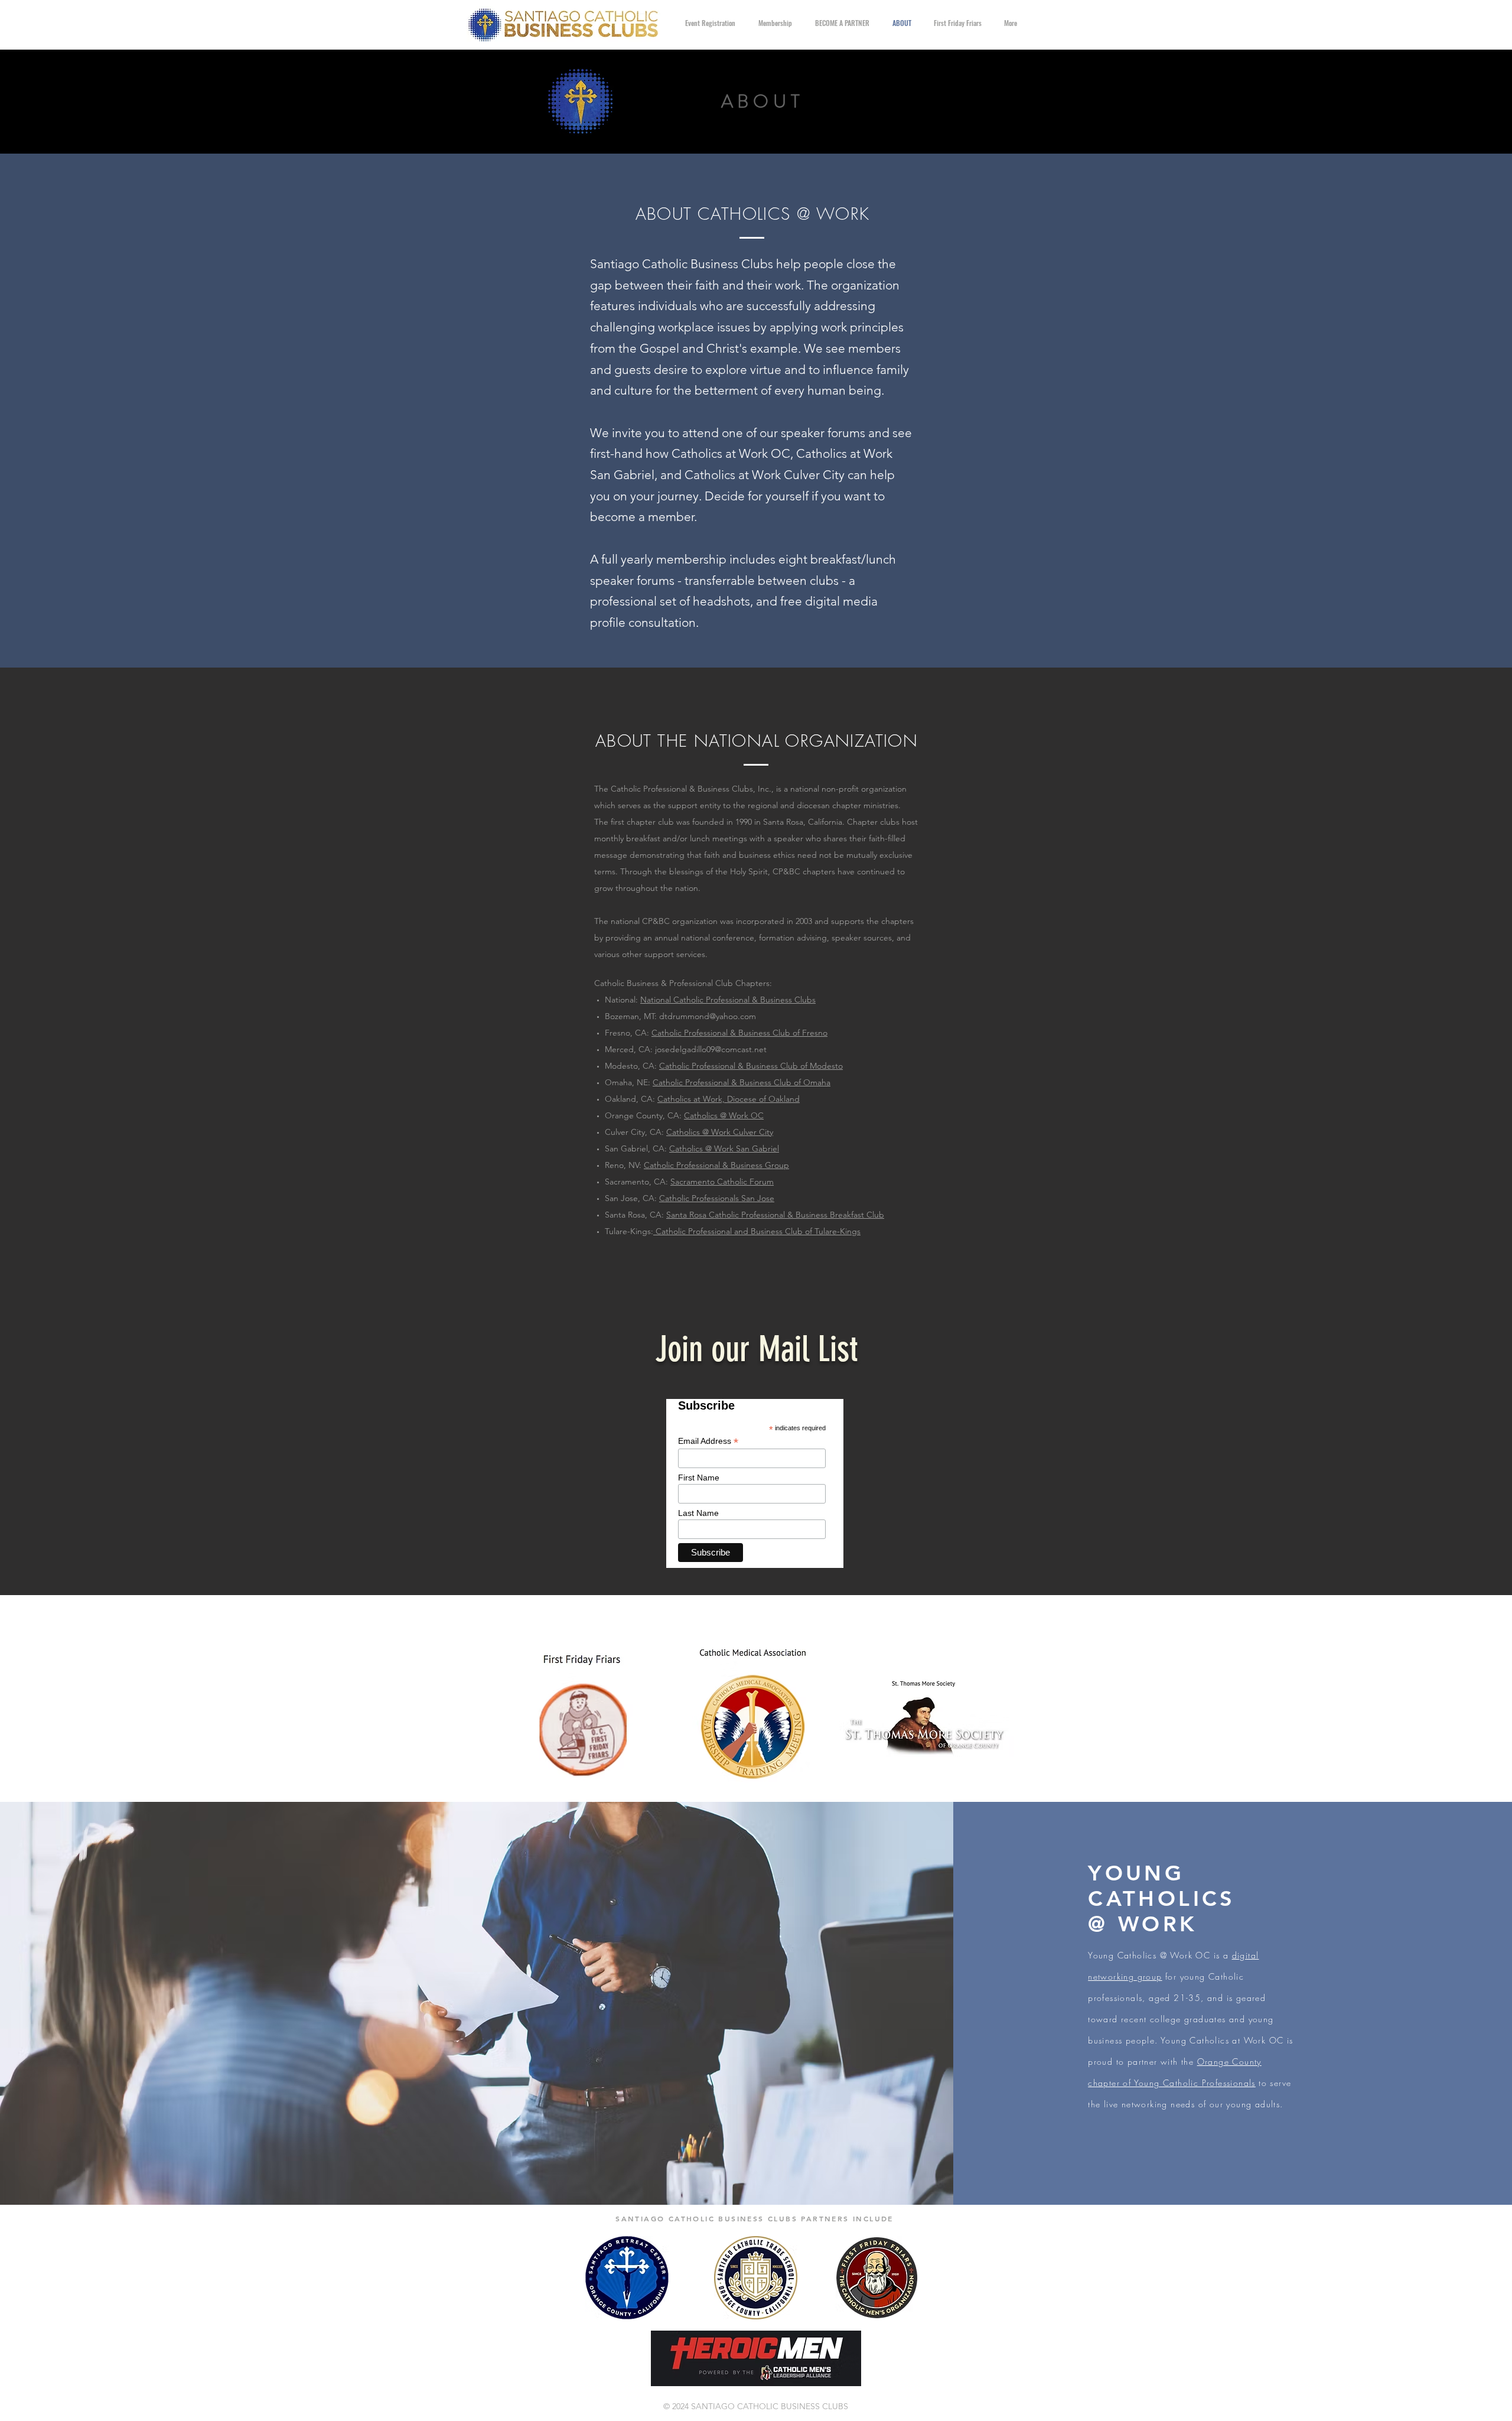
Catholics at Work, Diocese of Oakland (729, 1099)
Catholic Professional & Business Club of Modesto (751, 1066)
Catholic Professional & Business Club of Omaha (742, 1082)
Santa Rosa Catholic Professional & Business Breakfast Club (775, 1215)
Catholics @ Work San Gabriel (724, 1148)
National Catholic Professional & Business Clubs (728, 1000)
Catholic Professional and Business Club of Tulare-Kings (757, 1231)
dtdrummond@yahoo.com (708, 1016)
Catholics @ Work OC (724, 1115)
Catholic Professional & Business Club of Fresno (739, 1033)
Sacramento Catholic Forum (722, 1182)
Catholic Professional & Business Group (716, 1165)
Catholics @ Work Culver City (720, 1132)
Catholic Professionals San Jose (717, 1198)
